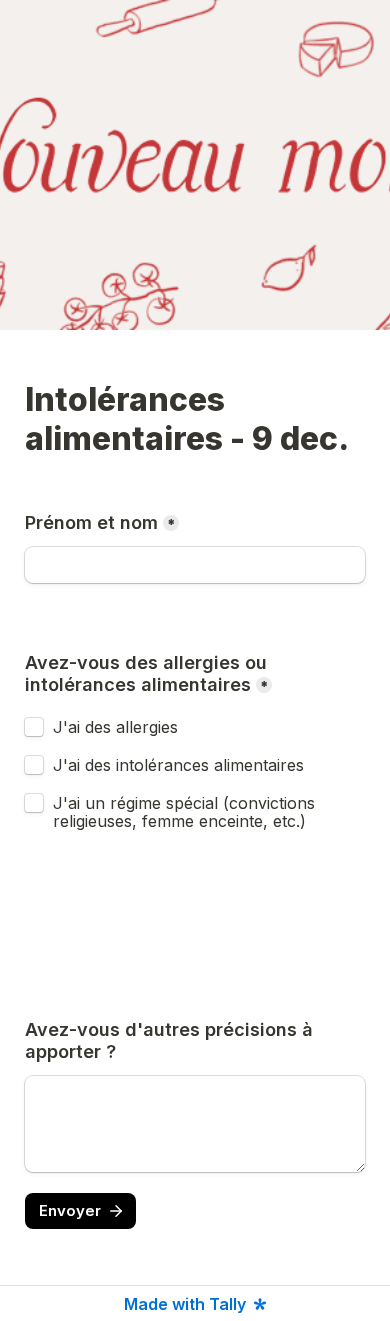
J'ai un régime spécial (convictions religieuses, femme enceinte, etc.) (186, 812)
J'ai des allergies (118, 727)
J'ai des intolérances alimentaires (178, 765)
